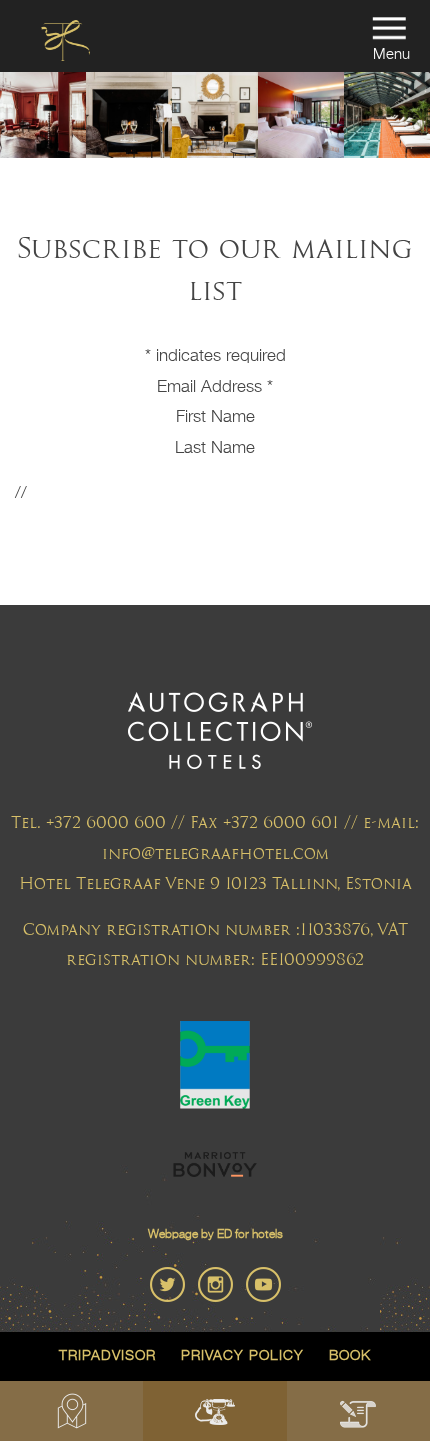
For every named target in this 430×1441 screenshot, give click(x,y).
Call (214, 1411)
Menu (391, 54)
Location (71, 1411)
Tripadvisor (107, 1356)
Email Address (215, 387)
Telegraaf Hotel (65, 43)
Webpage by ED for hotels (215, 1235)
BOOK (358, 1411)
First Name (215, 417)
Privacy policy (242, 1356)
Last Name (215, 448)
